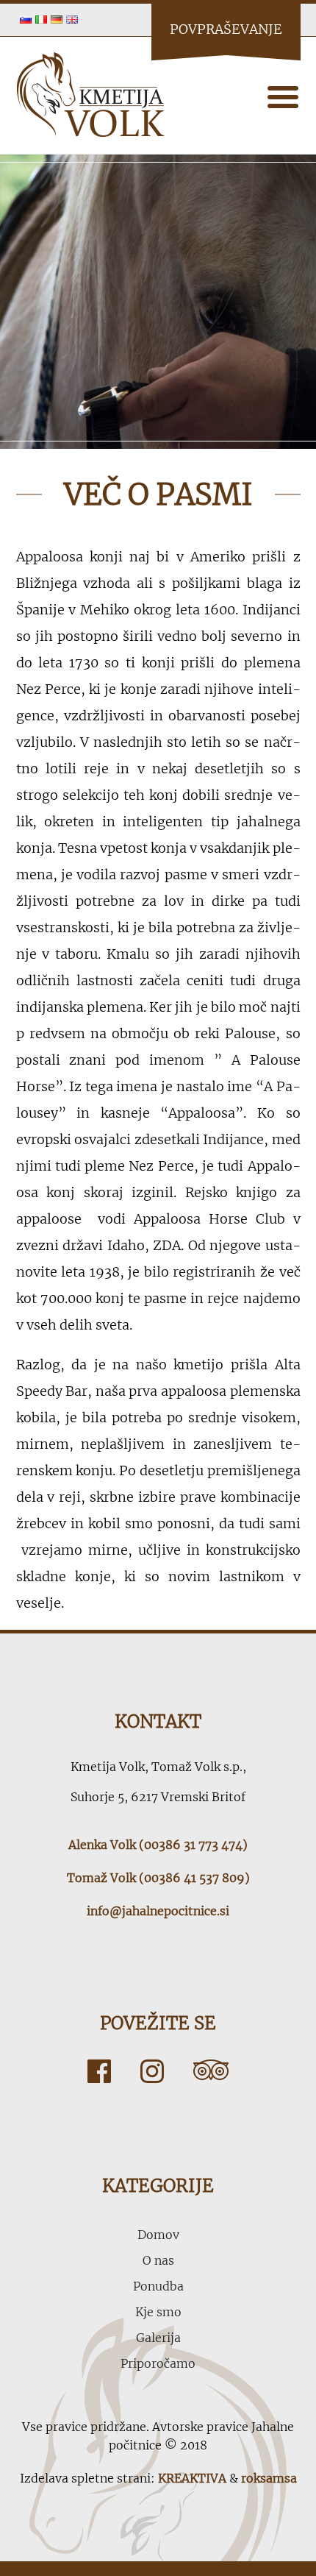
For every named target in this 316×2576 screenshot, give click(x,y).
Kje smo (158, 2312)
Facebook (99, 2071)
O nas (158, 2260)
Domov (158, 2235)
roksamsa (269, 2478)
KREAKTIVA (192, 2478)
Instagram (152, 2071)
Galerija (158, 2338)
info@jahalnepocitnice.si (158, 1911)
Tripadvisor (211, 2071)
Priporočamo (158, 2363)
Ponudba (158, 2286)
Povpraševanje (226, 29)
